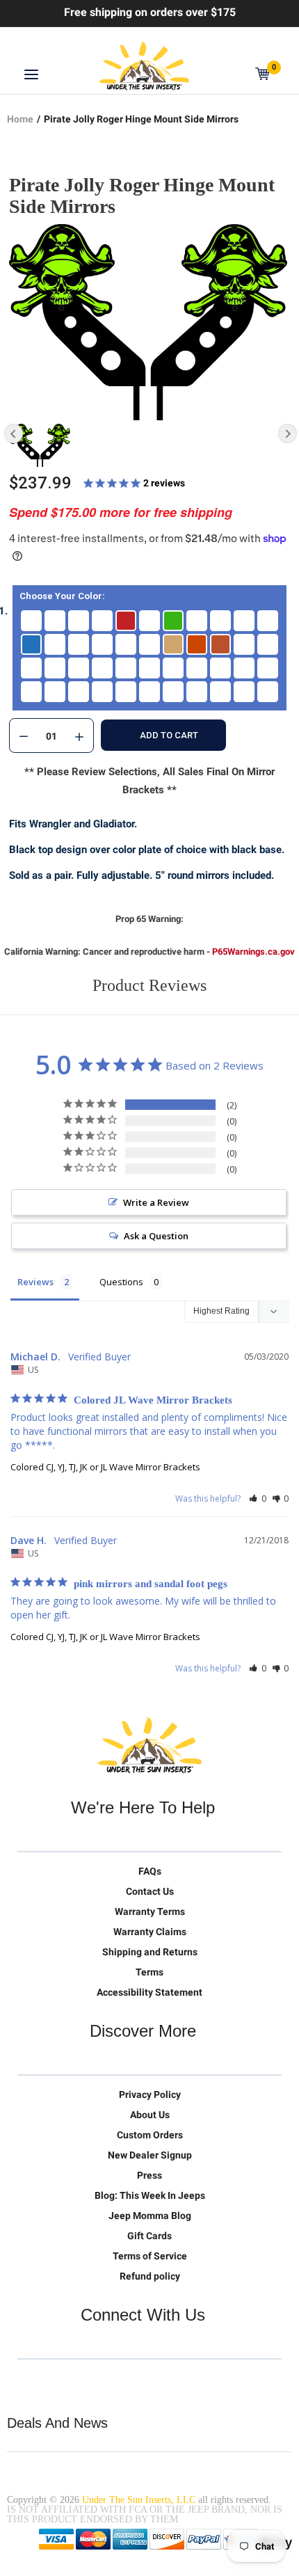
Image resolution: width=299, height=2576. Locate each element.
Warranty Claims (150, 1932)
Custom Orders (150, 2135)
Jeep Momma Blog (150, 2216)
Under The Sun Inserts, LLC (139, 2500)
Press (149, 2175)
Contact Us (150, 1891)
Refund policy (150, 2276)
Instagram (116, 2381)
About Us (150, 2115)
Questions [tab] (121, 1282)
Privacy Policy (150, 2094)
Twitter (29, 2381)
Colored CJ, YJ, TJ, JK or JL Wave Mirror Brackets (105, 1467)
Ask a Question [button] (156, 1236)
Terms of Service (150, 2256)
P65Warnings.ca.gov (253, 952)
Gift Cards (149, 2236)
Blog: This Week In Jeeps (150, 2195)
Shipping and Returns (150, 1952)
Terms (149, 1972)
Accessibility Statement (149, 1992)
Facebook (58, 2381)
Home (20, 119)
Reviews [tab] (35, 1282)
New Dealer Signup (150, 2155)
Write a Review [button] (156, 1202)
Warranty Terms (150, 1911)
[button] (258, 1498)
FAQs (150, 1871)
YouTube (87, 2381)
